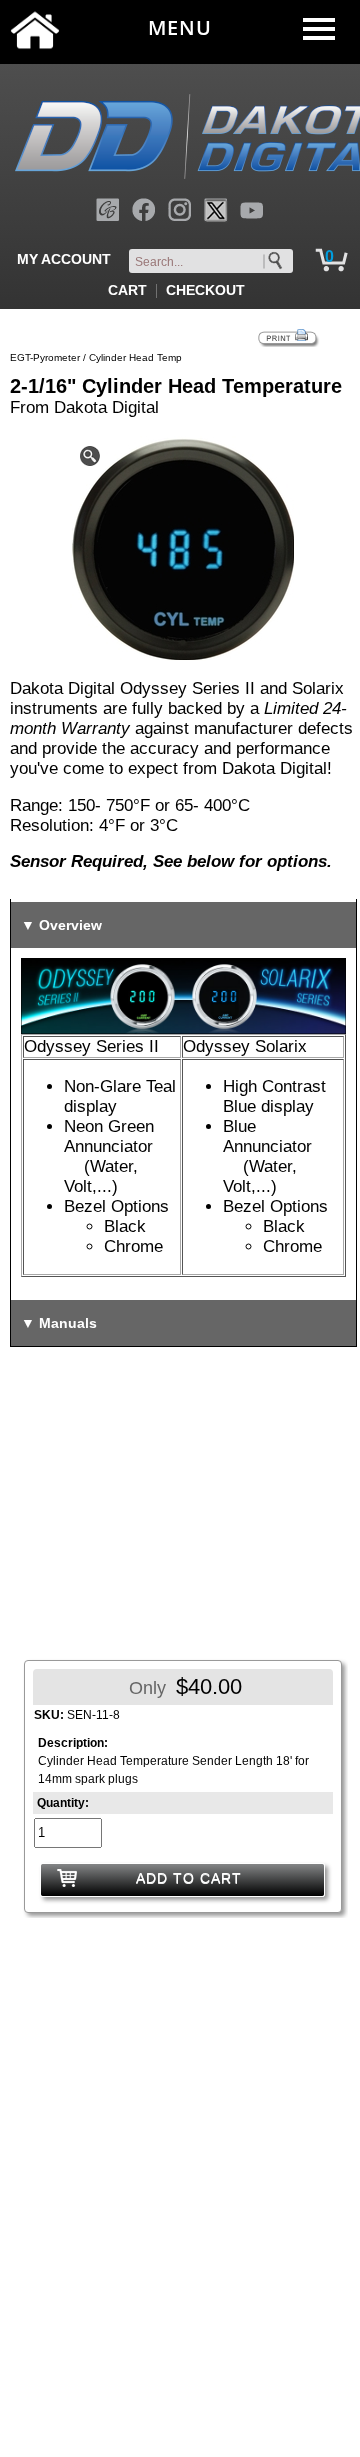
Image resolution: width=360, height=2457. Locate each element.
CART (127, 290)
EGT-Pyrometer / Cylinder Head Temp (96, 357)
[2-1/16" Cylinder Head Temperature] (183, 549)
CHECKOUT (205, 290)
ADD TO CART (189, 1878)
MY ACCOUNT (64, 259)
